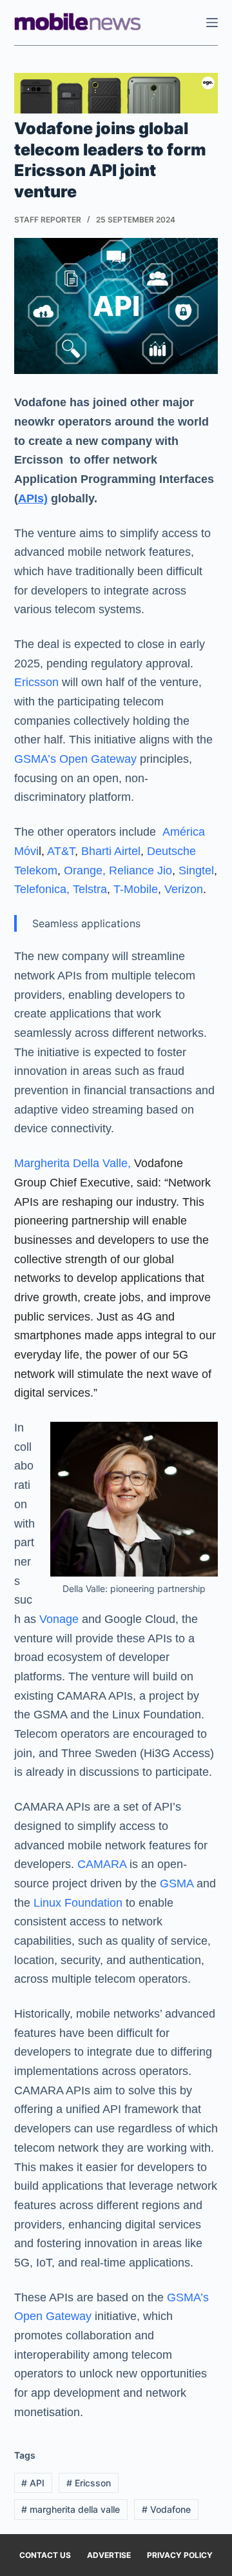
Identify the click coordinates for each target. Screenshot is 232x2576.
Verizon (184, 889)
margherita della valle (71, 2509)
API (33, 2483)
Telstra (90, 889)
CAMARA (102, 1864)
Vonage (57, 1619)
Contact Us (45, 2555)
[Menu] (212, 23)
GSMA (177, 1883)
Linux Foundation (76, 1903)
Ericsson (36, 682)
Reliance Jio (140, 870)
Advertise (109, 2555)
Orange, (85, 870)
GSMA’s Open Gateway (75, 759)
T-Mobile (136, 889)
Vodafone (166, 2509)
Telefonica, (42, 889)
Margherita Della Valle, (72, 1163)
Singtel (196, 870)
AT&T (61, 851)
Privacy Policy (180, 2555)
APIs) (33, 498)
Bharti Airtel (111, 851)
